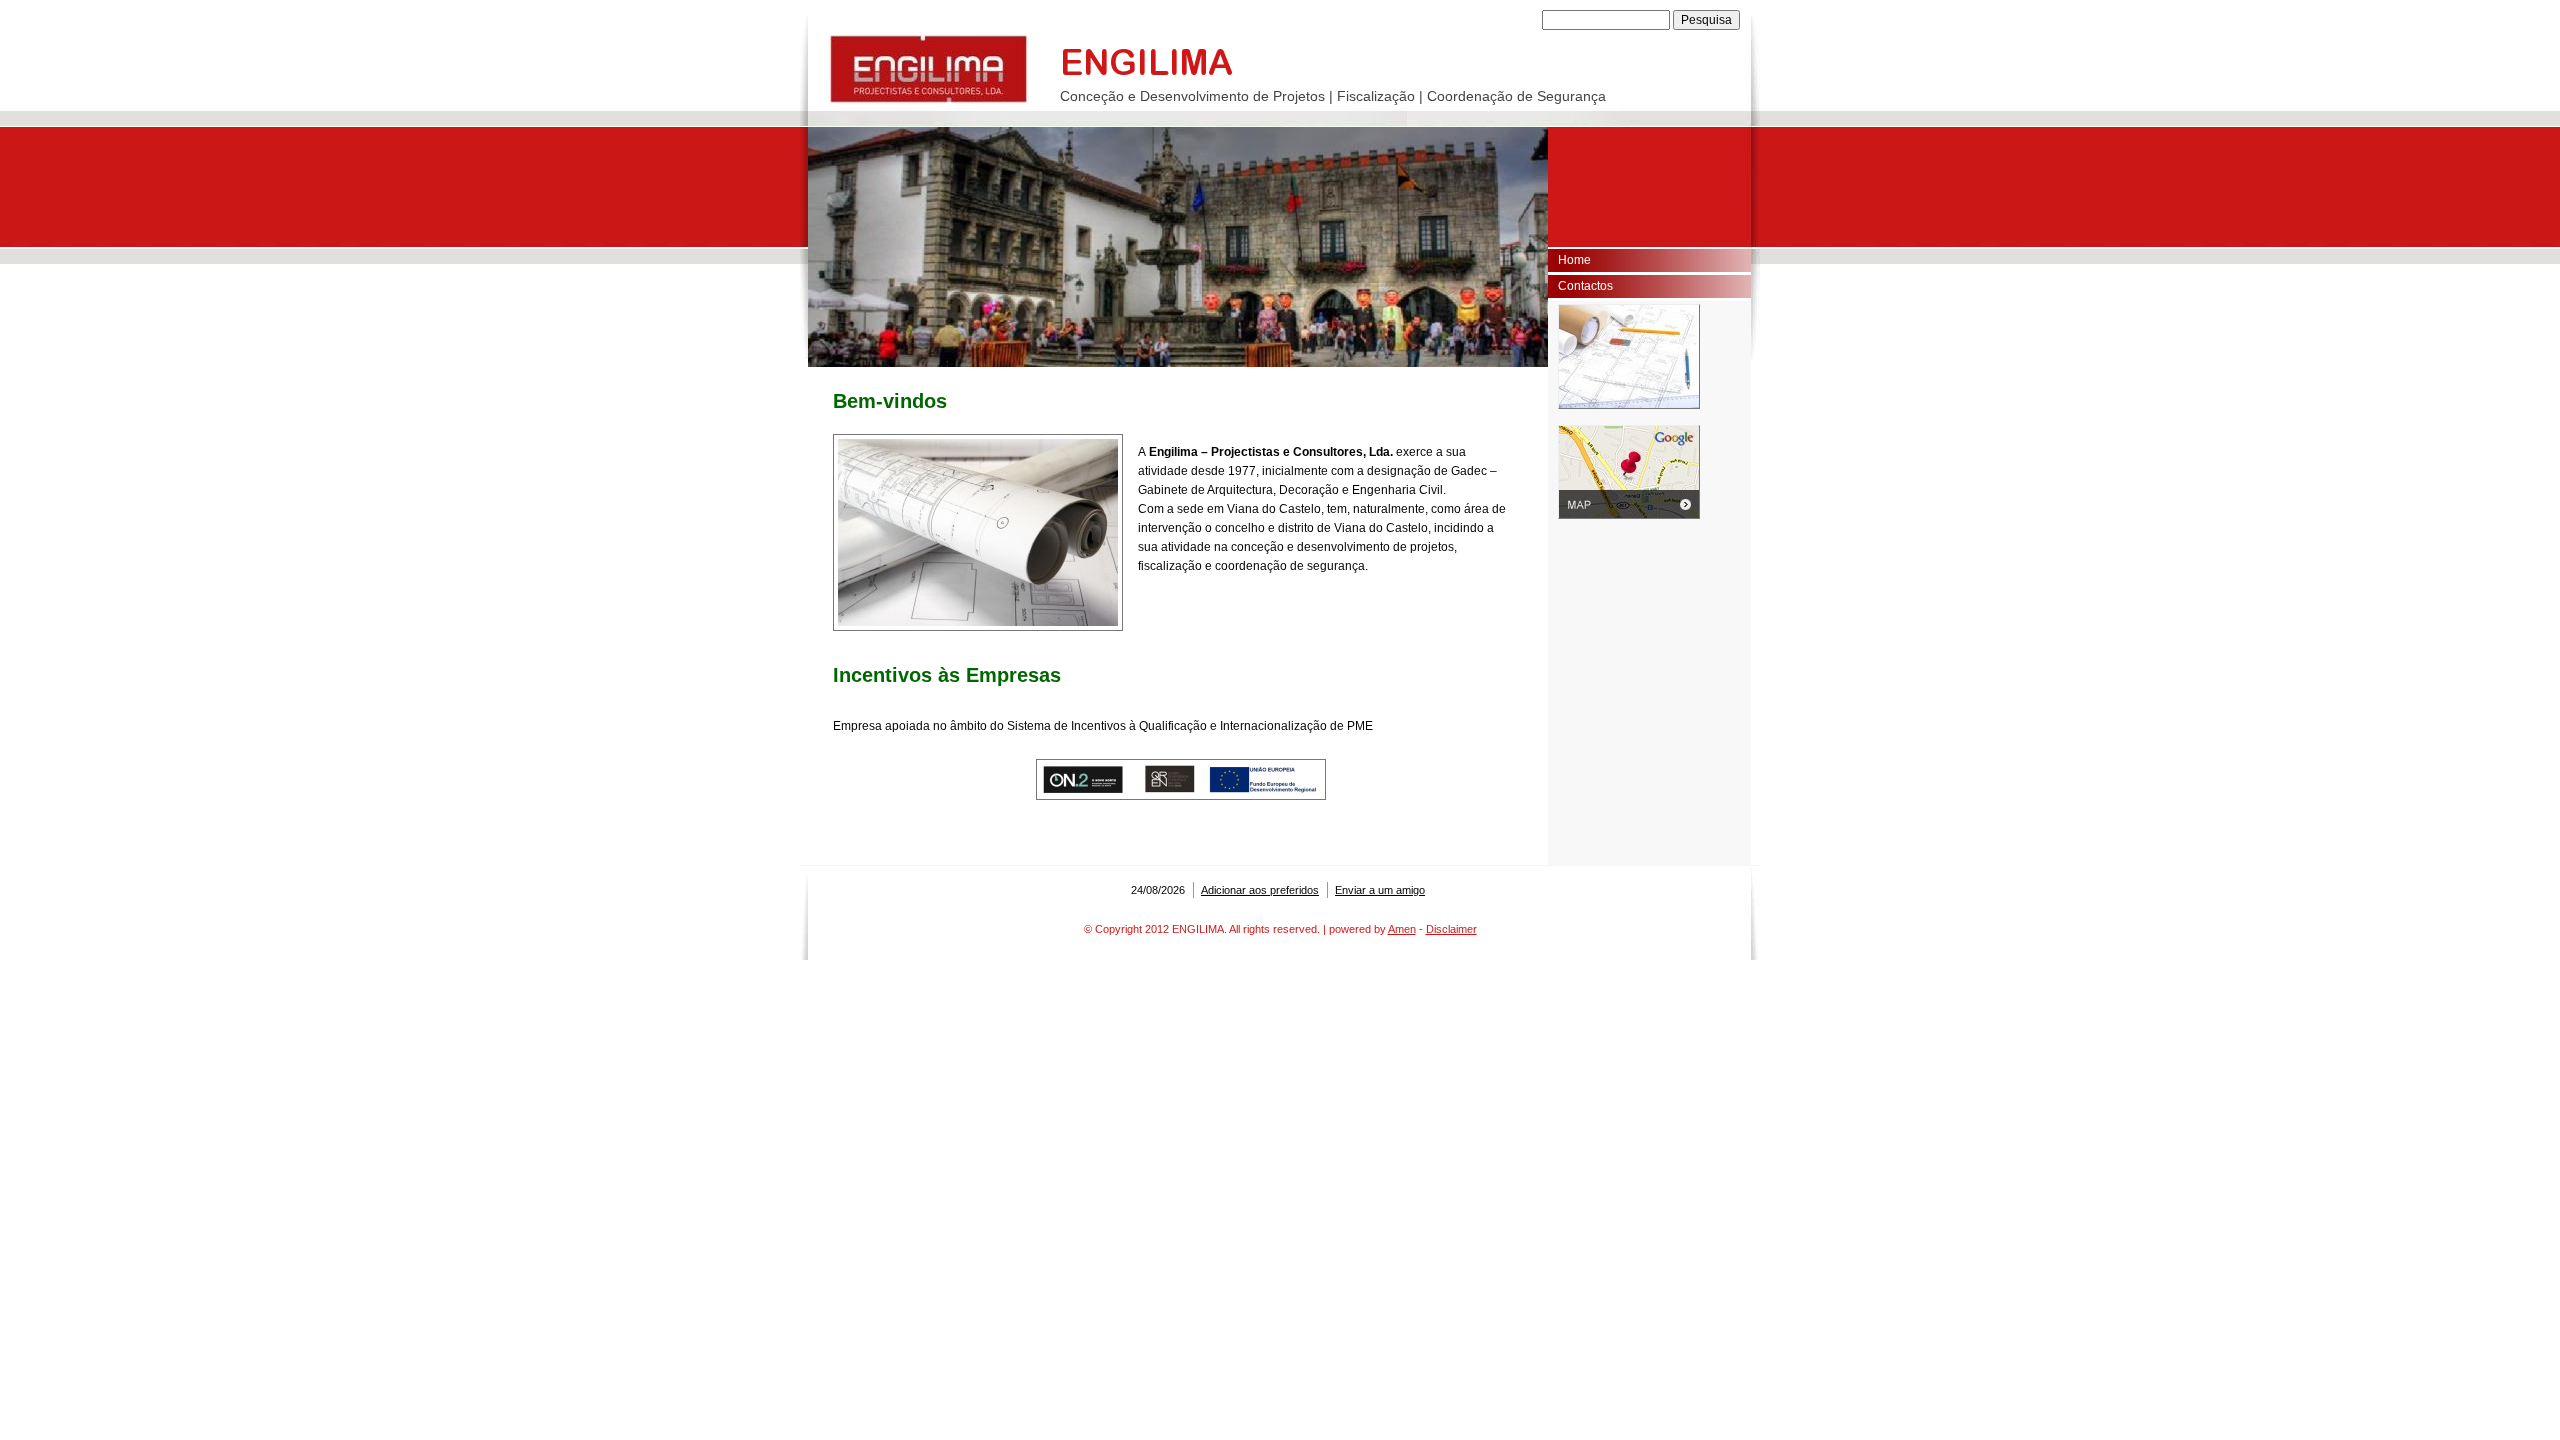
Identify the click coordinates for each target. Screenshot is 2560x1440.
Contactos (1585, 286)
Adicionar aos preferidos (1260, 890)
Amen (1402, 929)
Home (1574, 260)
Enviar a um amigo (1380, 890)
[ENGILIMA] (928, 69)
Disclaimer (1451, 929)
